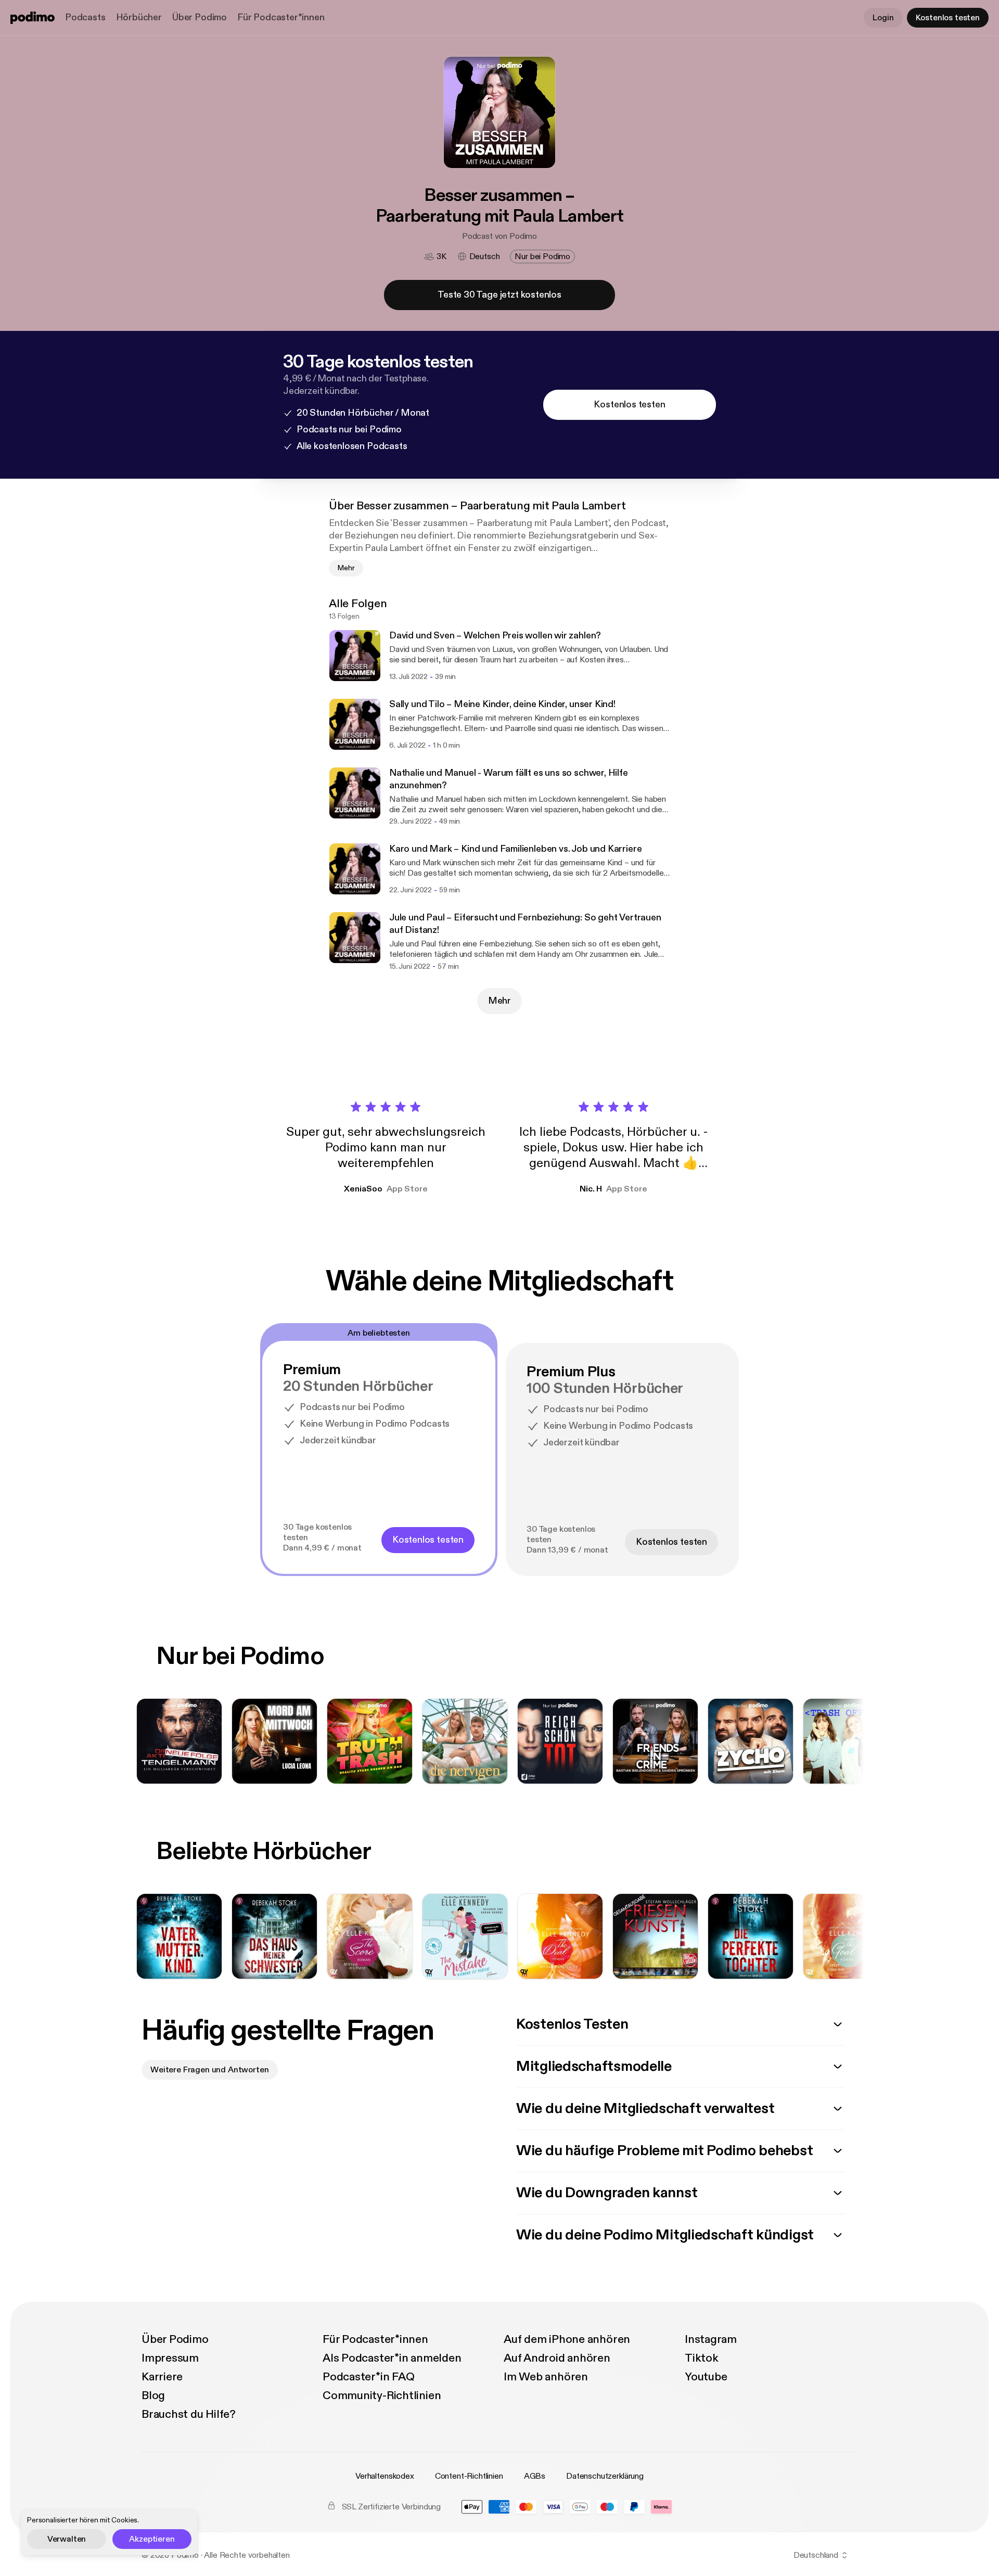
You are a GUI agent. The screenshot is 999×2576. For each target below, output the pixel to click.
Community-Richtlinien (382, 2395)
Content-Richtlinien (469, 2476)
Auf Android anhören (557, 2358)
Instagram (711, 2339)
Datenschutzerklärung (605, 2476)
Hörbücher (139, 17)
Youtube (706, 2377)
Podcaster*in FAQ (368, 2377)
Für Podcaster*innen (281, 17)
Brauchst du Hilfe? (189, 2414)
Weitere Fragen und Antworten (210, 2070)
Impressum (170, 2358)
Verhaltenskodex (385, 2476)
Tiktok (702, 2358)
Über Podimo (200, 17)
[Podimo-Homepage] (33, 18)
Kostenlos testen (948, 18)
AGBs (535, 2476)
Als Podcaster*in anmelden (392, 2358)
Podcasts (85, 17)
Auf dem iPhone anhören (567, 2339)
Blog (153, 2395)
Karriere (162, 2377)
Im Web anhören (546, 2377)
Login (883, 18)
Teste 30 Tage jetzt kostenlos (499, 295)
